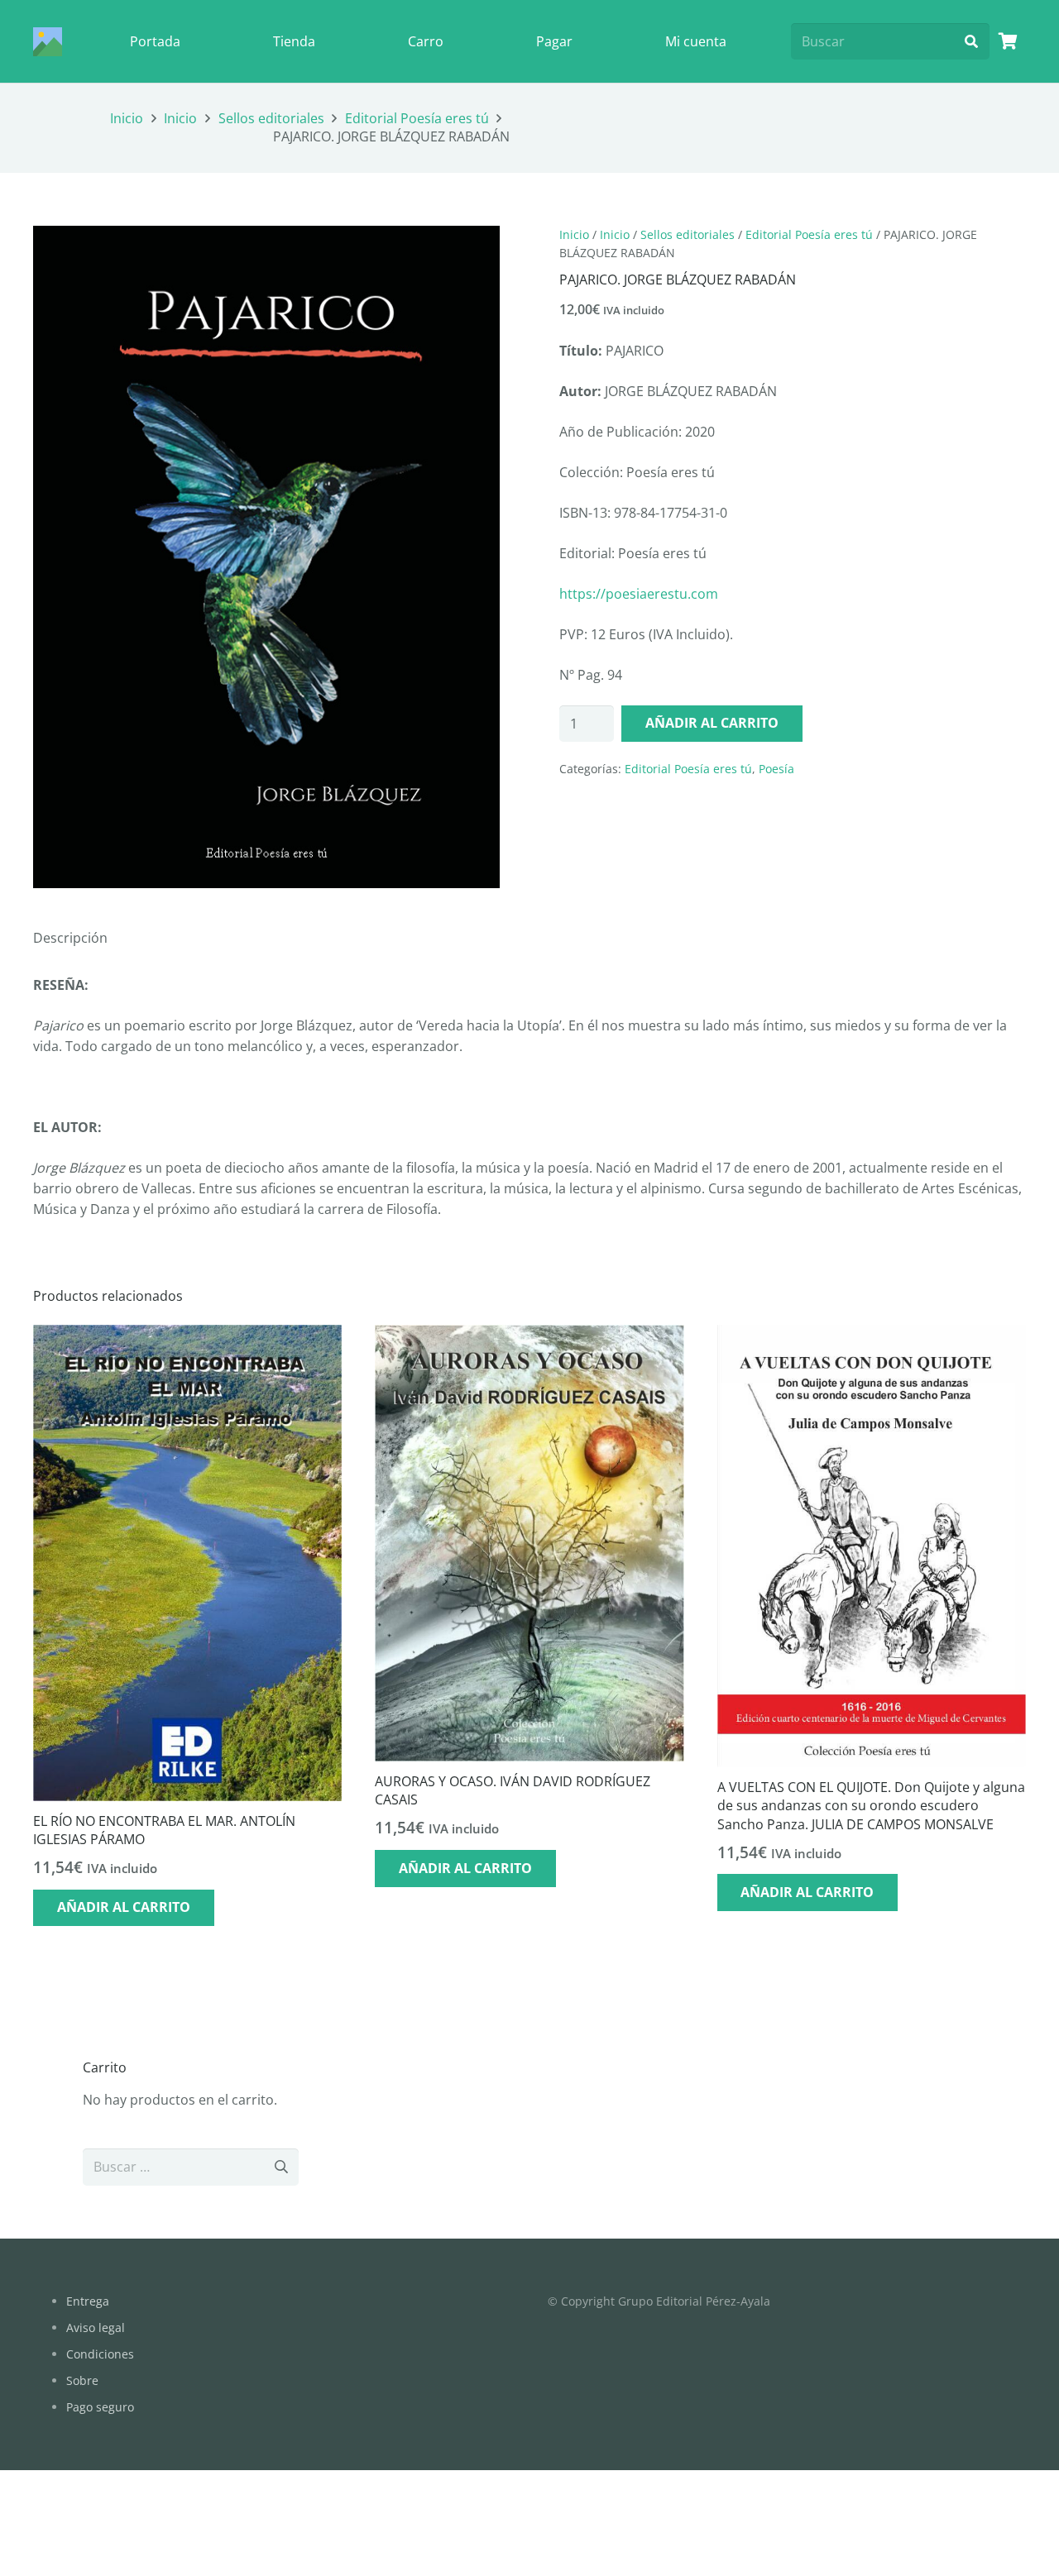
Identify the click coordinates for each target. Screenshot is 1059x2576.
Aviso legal (96, 2327)
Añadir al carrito (712, 723)
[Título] (48, 42)
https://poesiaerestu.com (639, 594)
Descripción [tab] (70, 938)
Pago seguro (100, 2407)
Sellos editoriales (271, 118)
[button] (473, 252)
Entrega (88, 2301)
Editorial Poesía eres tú (417, 118)
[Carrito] (1008, 41)
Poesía (776, 769)
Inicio (127, 118)
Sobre (82, 2380)
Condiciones (100, 2354)
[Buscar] (971, 42)
